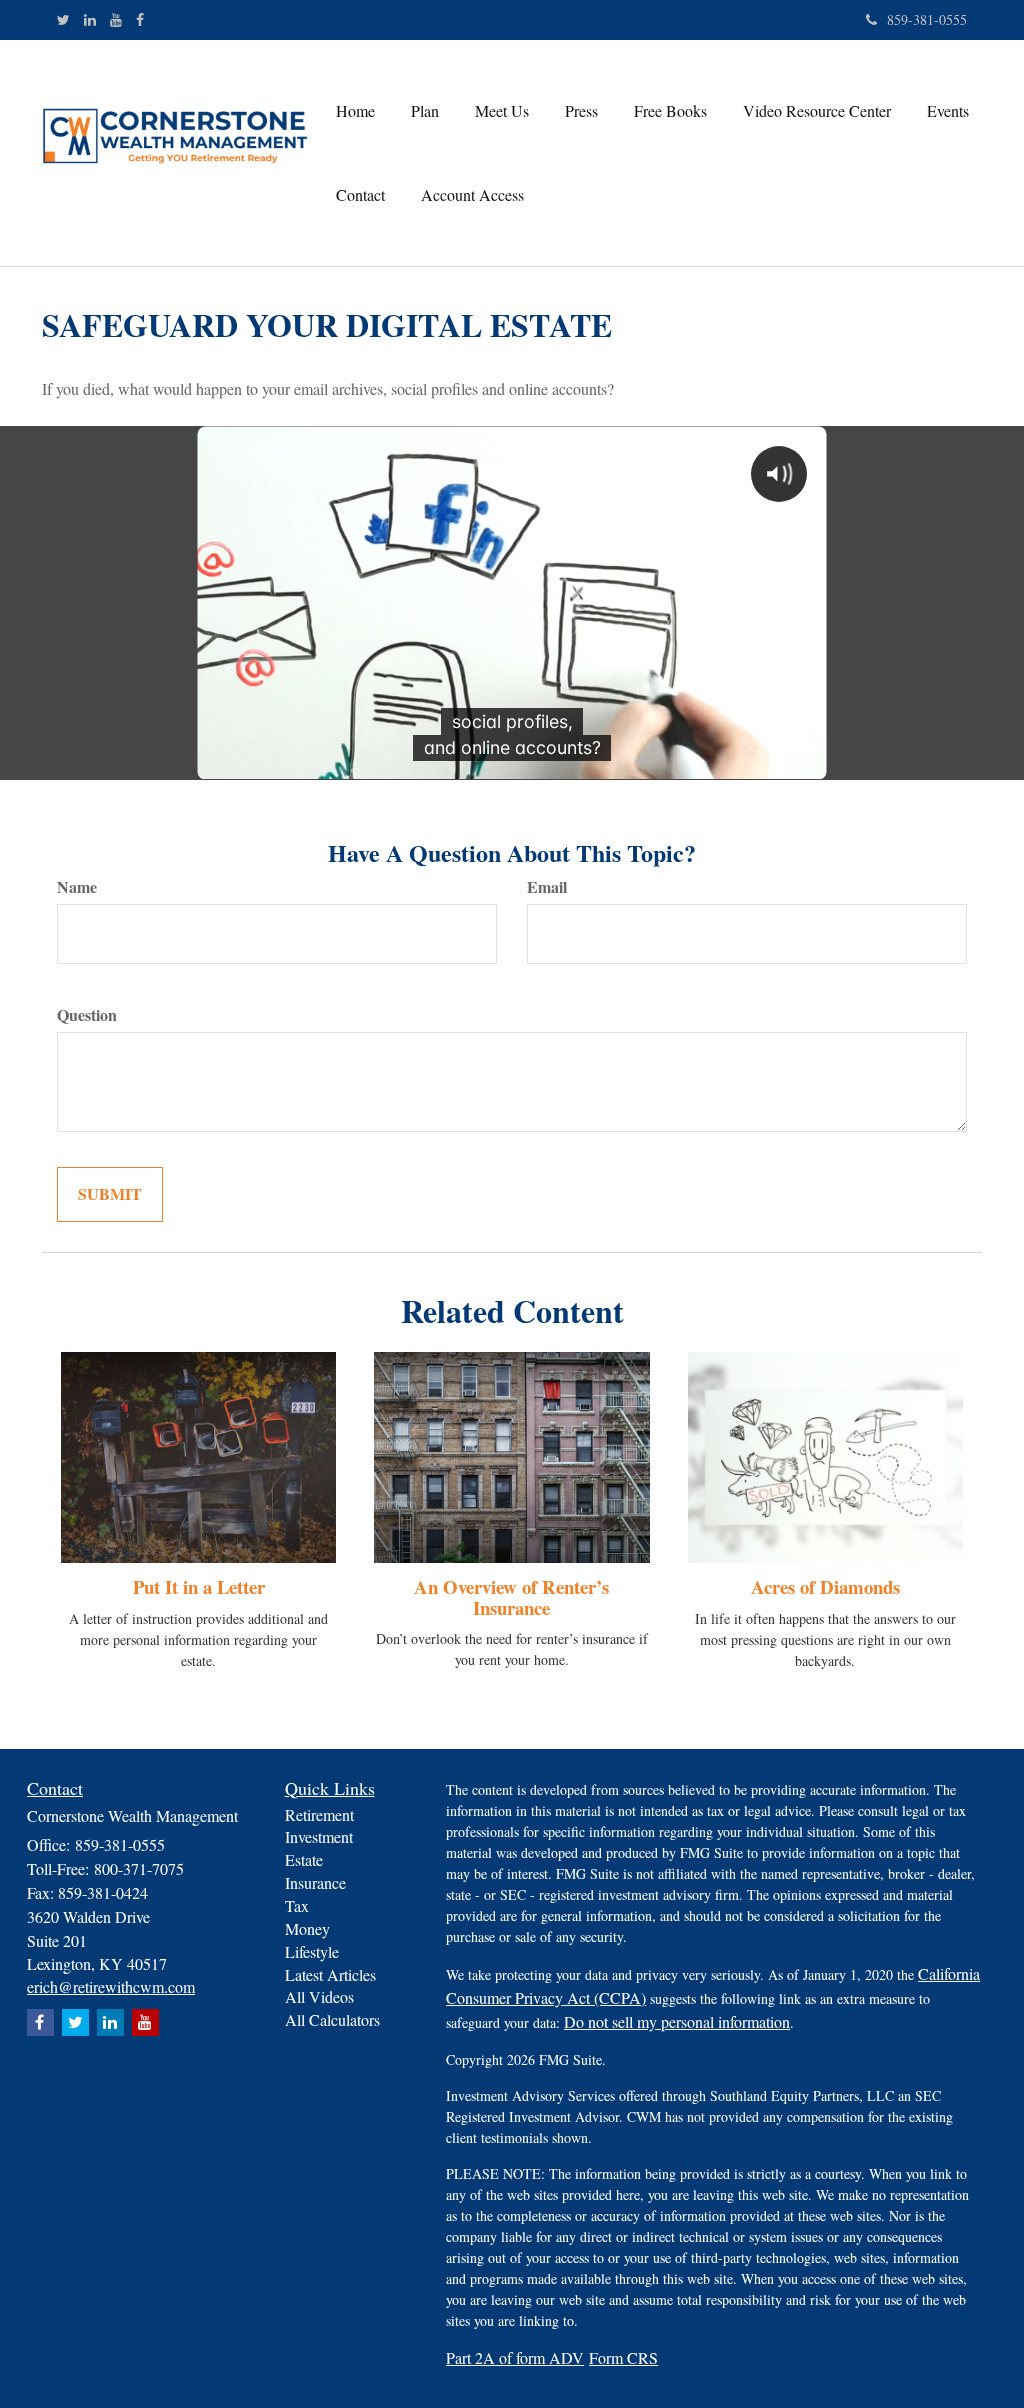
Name (77, 887)
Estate (304, 1859)
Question (87, 1015)
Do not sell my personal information (677, 2021)
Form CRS (623, 2357)
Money (307, 1928)
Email (547, 887)
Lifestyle (312, 1951)
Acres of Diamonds (825, 1586)
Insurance (315, 1882)
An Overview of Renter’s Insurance (511, 1597)
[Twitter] (63, 20)
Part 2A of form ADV (515, 2357)
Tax (297, 1905)
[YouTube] (116, 20)
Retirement (319, 1814)
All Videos (319, 1996)
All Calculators (332, 2019)
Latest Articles (330, 1974)
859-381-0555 (927, 19)
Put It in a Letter (199, 1586)
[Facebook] (140, 20)
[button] (425, 111)
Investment (319, 1836)
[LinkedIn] (90, 20)
